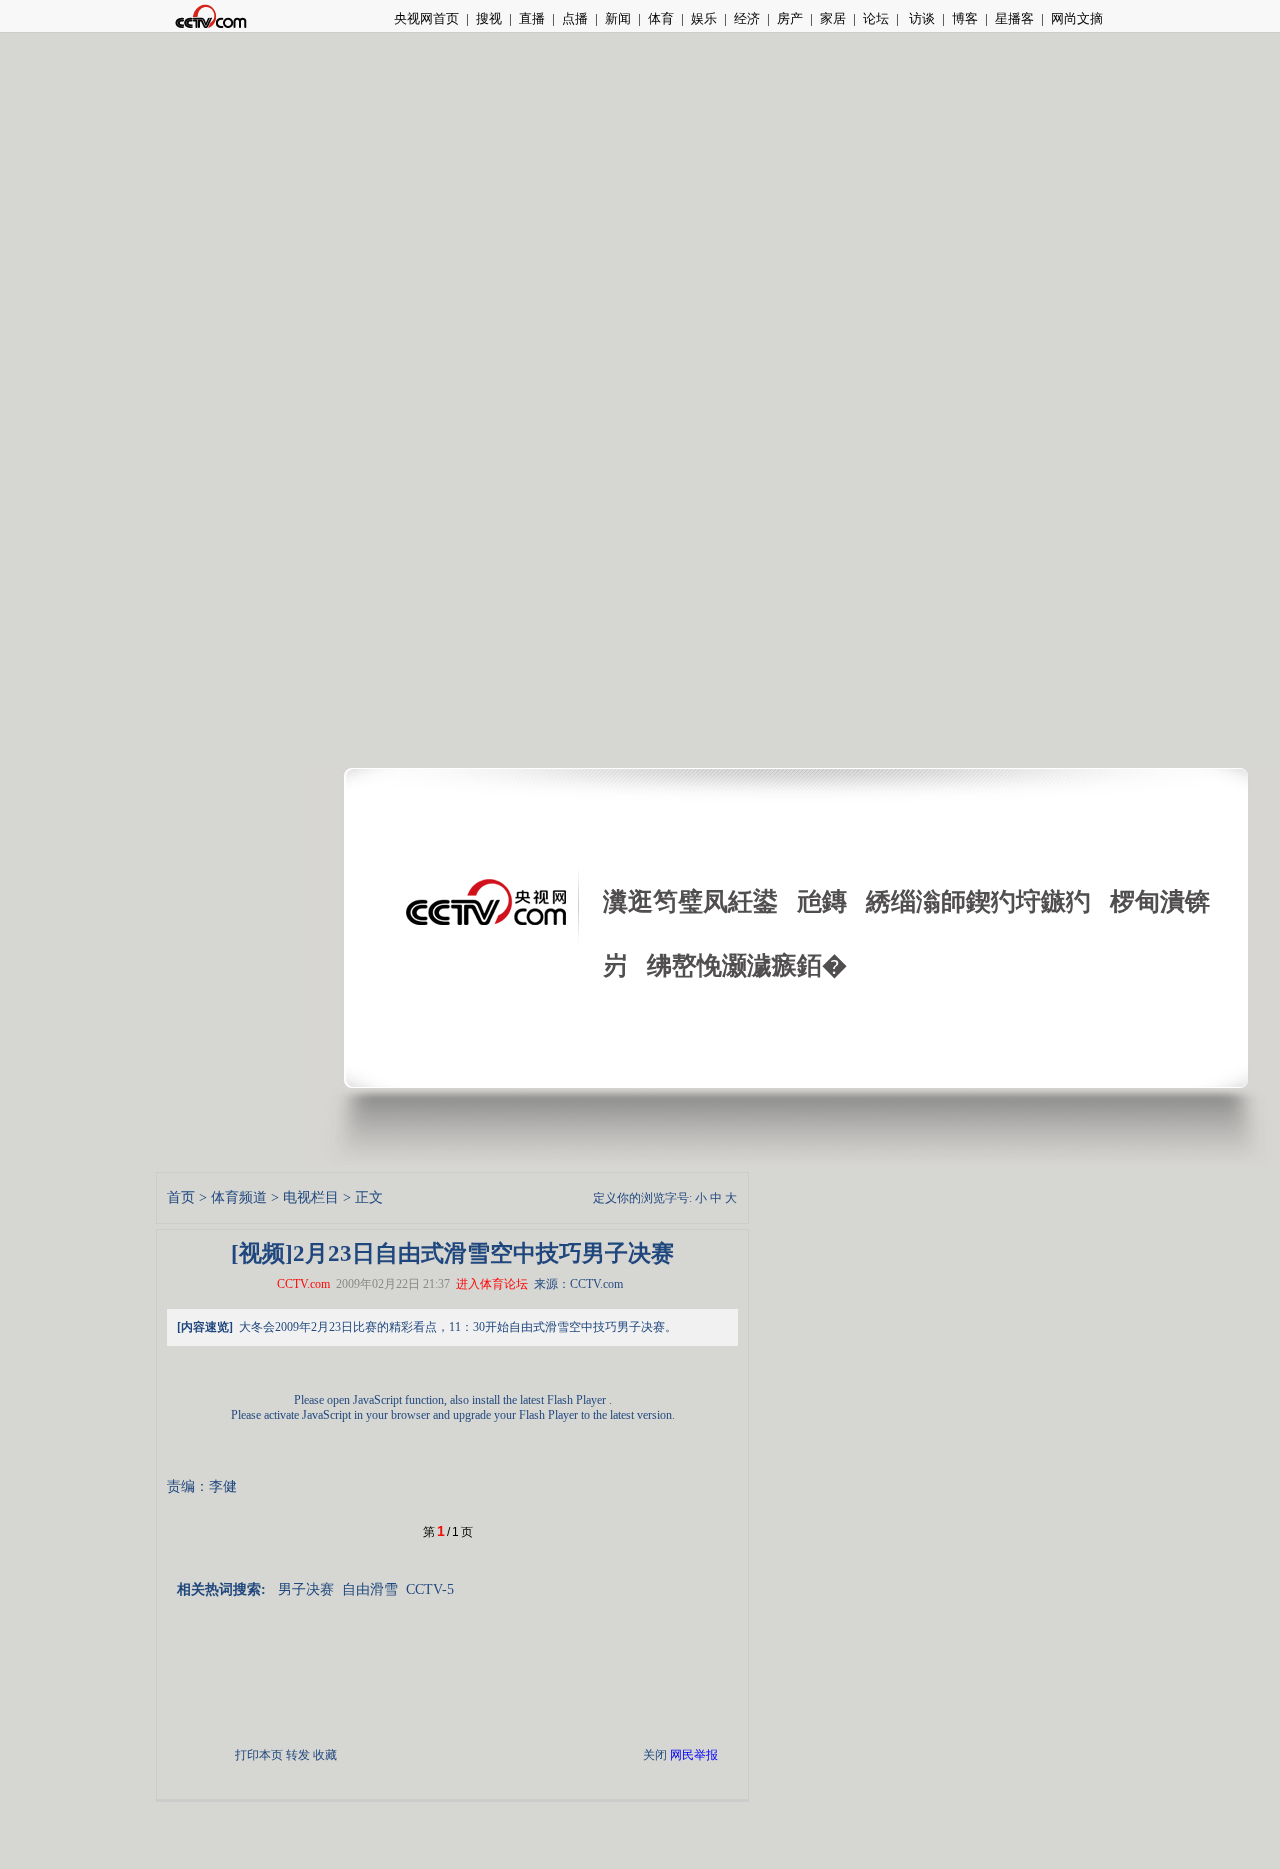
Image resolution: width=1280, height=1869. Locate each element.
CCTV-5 (430, 1589)
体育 (661, 18)
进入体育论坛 (492, 1284)
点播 (575, 18)
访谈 (920, 18)
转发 (298, 1755)
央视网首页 (426, 18)
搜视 (489, 18)
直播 (532, 18)
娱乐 (704, 18)
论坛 (876, 18)
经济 (747, 18)
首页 (181, 1197)
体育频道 (239, 1197)
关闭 (655, 1755)
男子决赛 (306, 1589)
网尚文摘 (1077, 18)
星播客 (1014, 18)
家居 (833, 18)
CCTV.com (303, 1284)
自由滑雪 (370, 1589)
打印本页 (259, 1755)
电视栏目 (311, 1197)
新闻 (618, 18)
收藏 (325, 1755)
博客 (965, 18)
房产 (790, 18)
